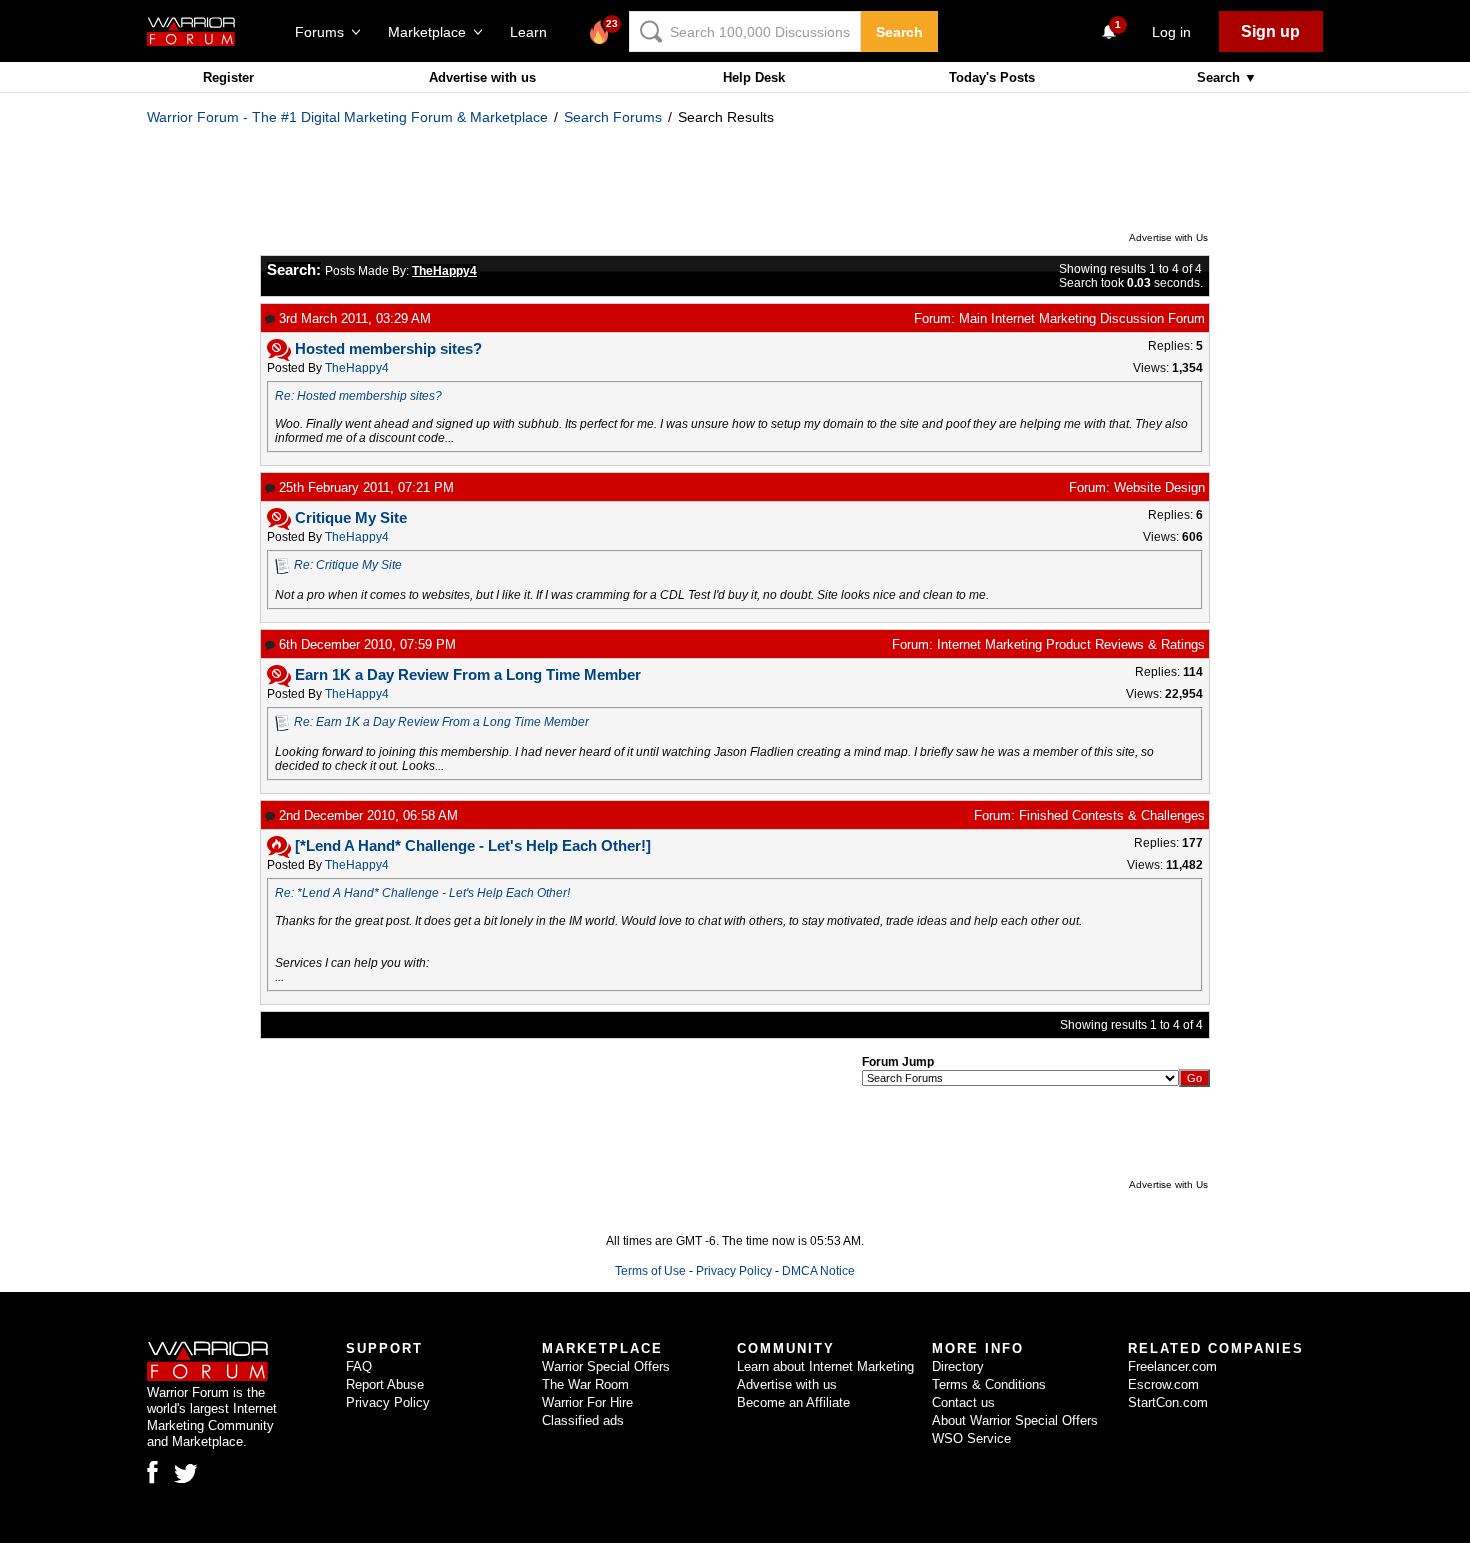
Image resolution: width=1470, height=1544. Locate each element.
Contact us (963, 1402)
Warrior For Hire (587, 1402)
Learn (534, 32)
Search (899, 32)
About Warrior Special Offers (1015, 1420)
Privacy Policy (734, 1271)
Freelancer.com (1172, 1366)
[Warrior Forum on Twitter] (186, 1474)
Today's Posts (992, 77)
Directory (958, 1366)
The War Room (585, 1384)
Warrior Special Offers (606, 1366)
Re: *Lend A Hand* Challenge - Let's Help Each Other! (422, 893)
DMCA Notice (818, 1271)
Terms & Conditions (989, 1384)
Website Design (1159, 487)
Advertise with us (482, 77)
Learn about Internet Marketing (825, 1366)
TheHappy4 (357, 368)
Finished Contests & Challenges (1112, 815)
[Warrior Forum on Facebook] (152, 1472)
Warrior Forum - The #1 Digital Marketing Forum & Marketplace (347, 117)
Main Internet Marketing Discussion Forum (1082, 318)
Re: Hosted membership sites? (358, 396)
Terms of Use (650, 1271)
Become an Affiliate (793, 1402)
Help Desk (754, 77)
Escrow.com (1163, 1384)
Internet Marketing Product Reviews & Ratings (1071, 644)
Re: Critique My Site (348, 565)
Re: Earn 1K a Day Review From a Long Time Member (441, 722)
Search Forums (613, 117)
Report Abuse (385, 1384)
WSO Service (971, 1438)
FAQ (359, 1366)
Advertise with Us (1168, 237)
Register (228, 77)
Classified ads (583, 1420)
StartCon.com (1168, 1402)
